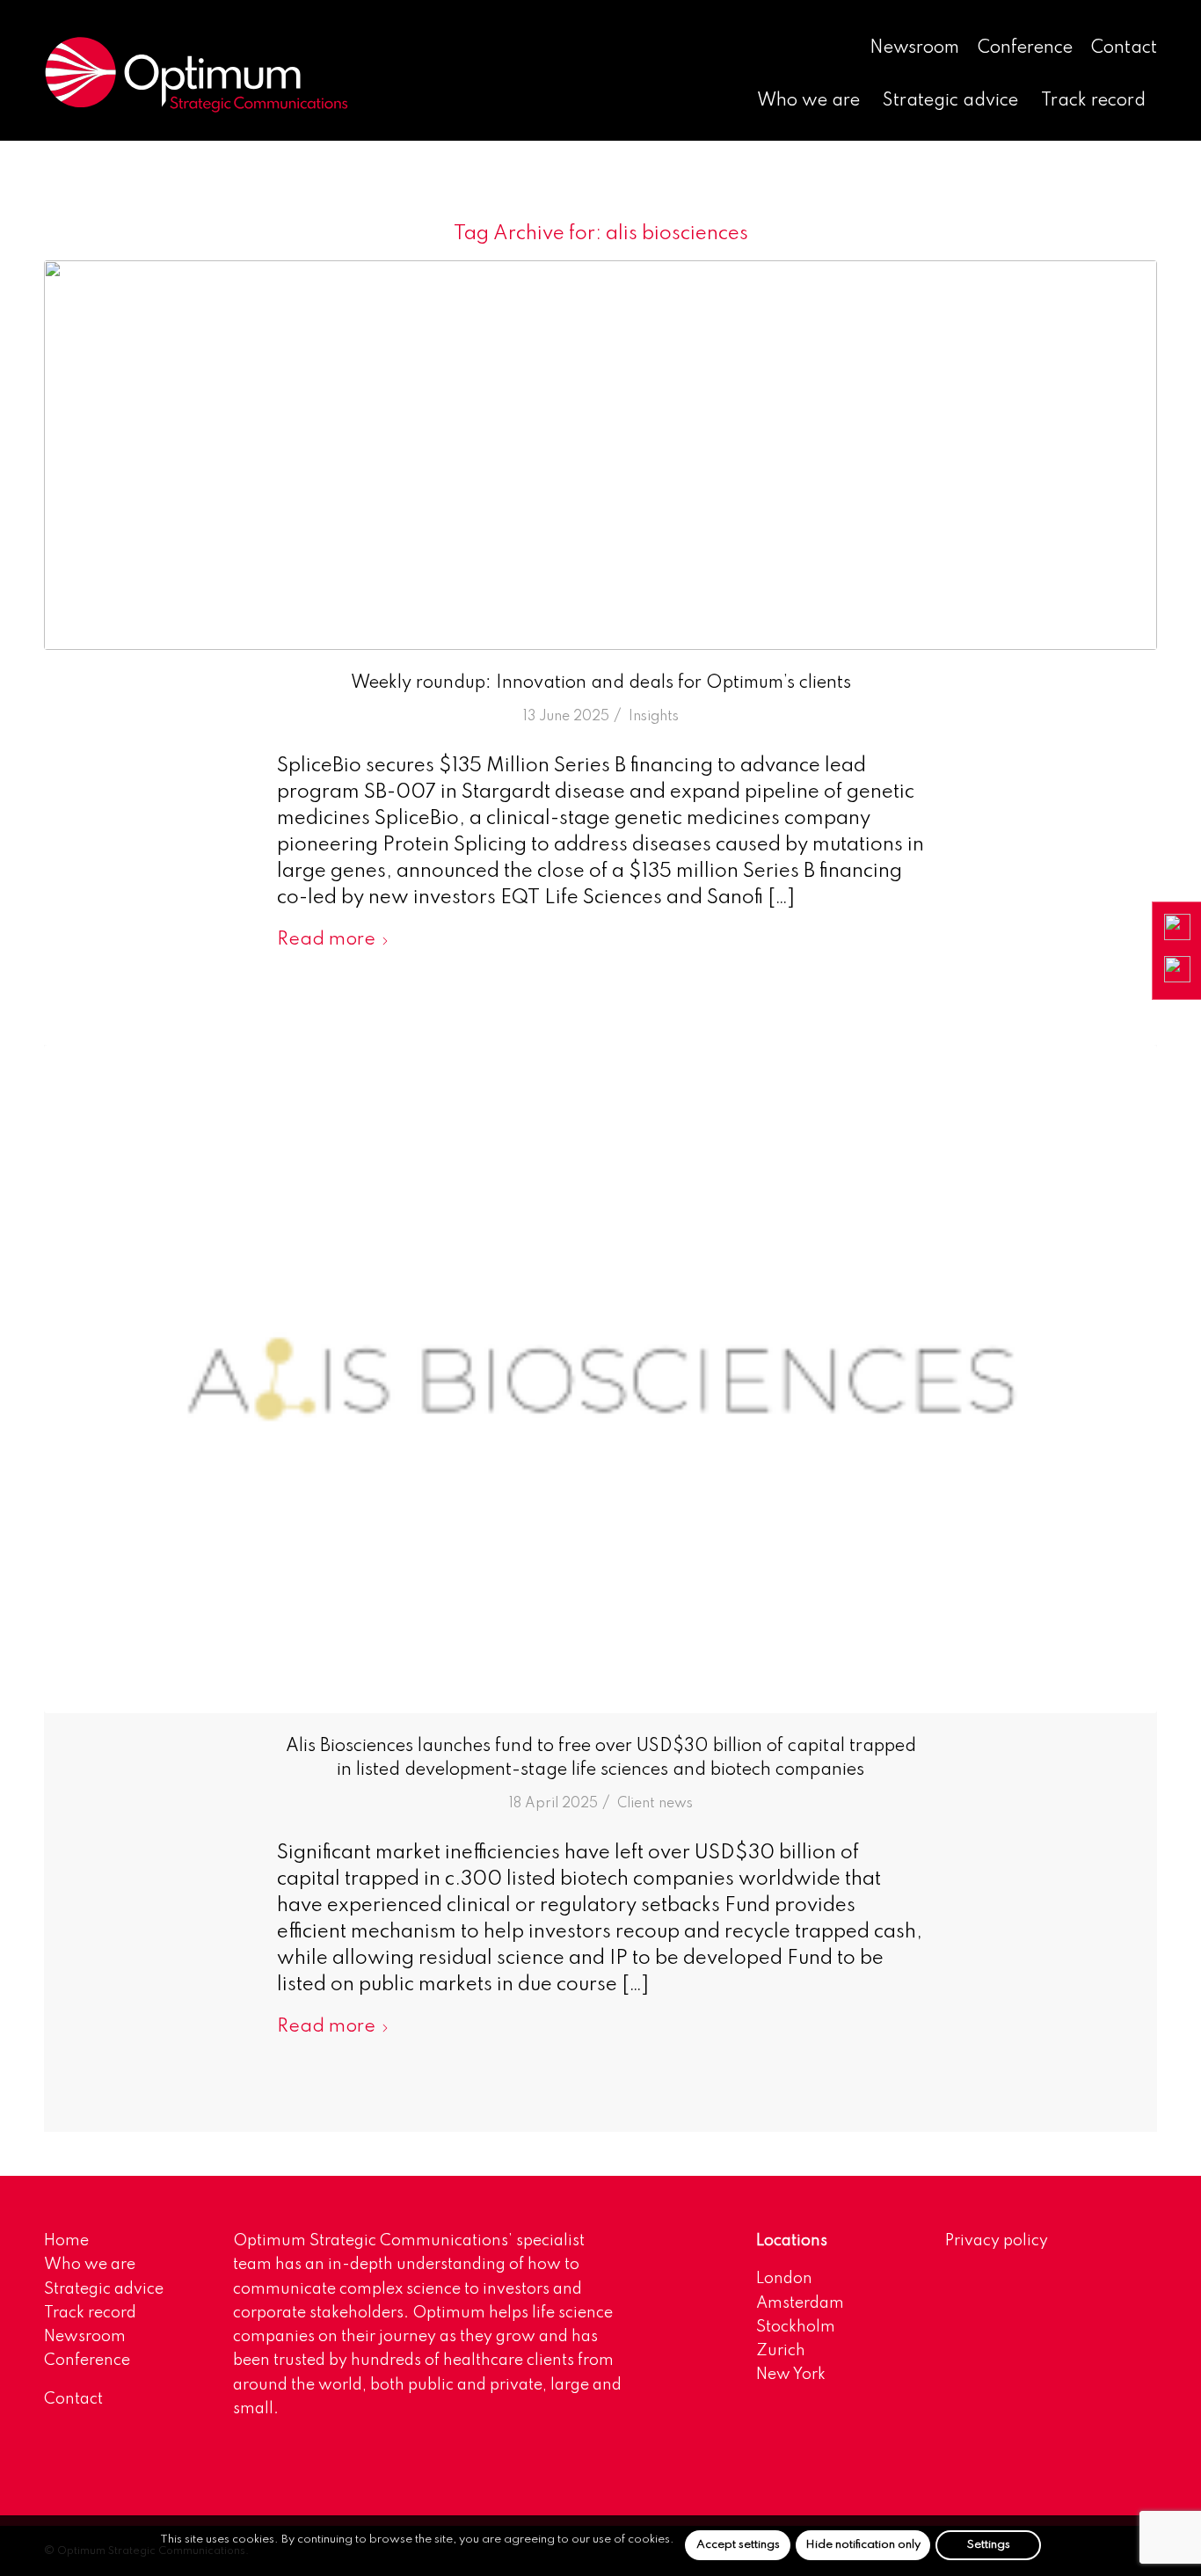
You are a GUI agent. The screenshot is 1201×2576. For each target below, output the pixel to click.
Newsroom (914, 48)
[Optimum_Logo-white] (196, 75)
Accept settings (738, 2545)
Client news (655, 1804)
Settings (989, 2545)
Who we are (90, 2265)
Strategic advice (104, 2289)
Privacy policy (997, 2241)
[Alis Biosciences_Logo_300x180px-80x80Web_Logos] (600, 1379)
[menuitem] (915, 49)
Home (66, 2241)
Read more (326, 940)
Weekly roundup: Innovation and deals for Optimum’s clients (601, 683)
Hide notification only (863, 2545)
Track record (90, 2313)
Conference (1025, 48)
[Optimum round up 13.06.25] (600, 455)
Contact (1124, 48)
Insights (654, 717)
